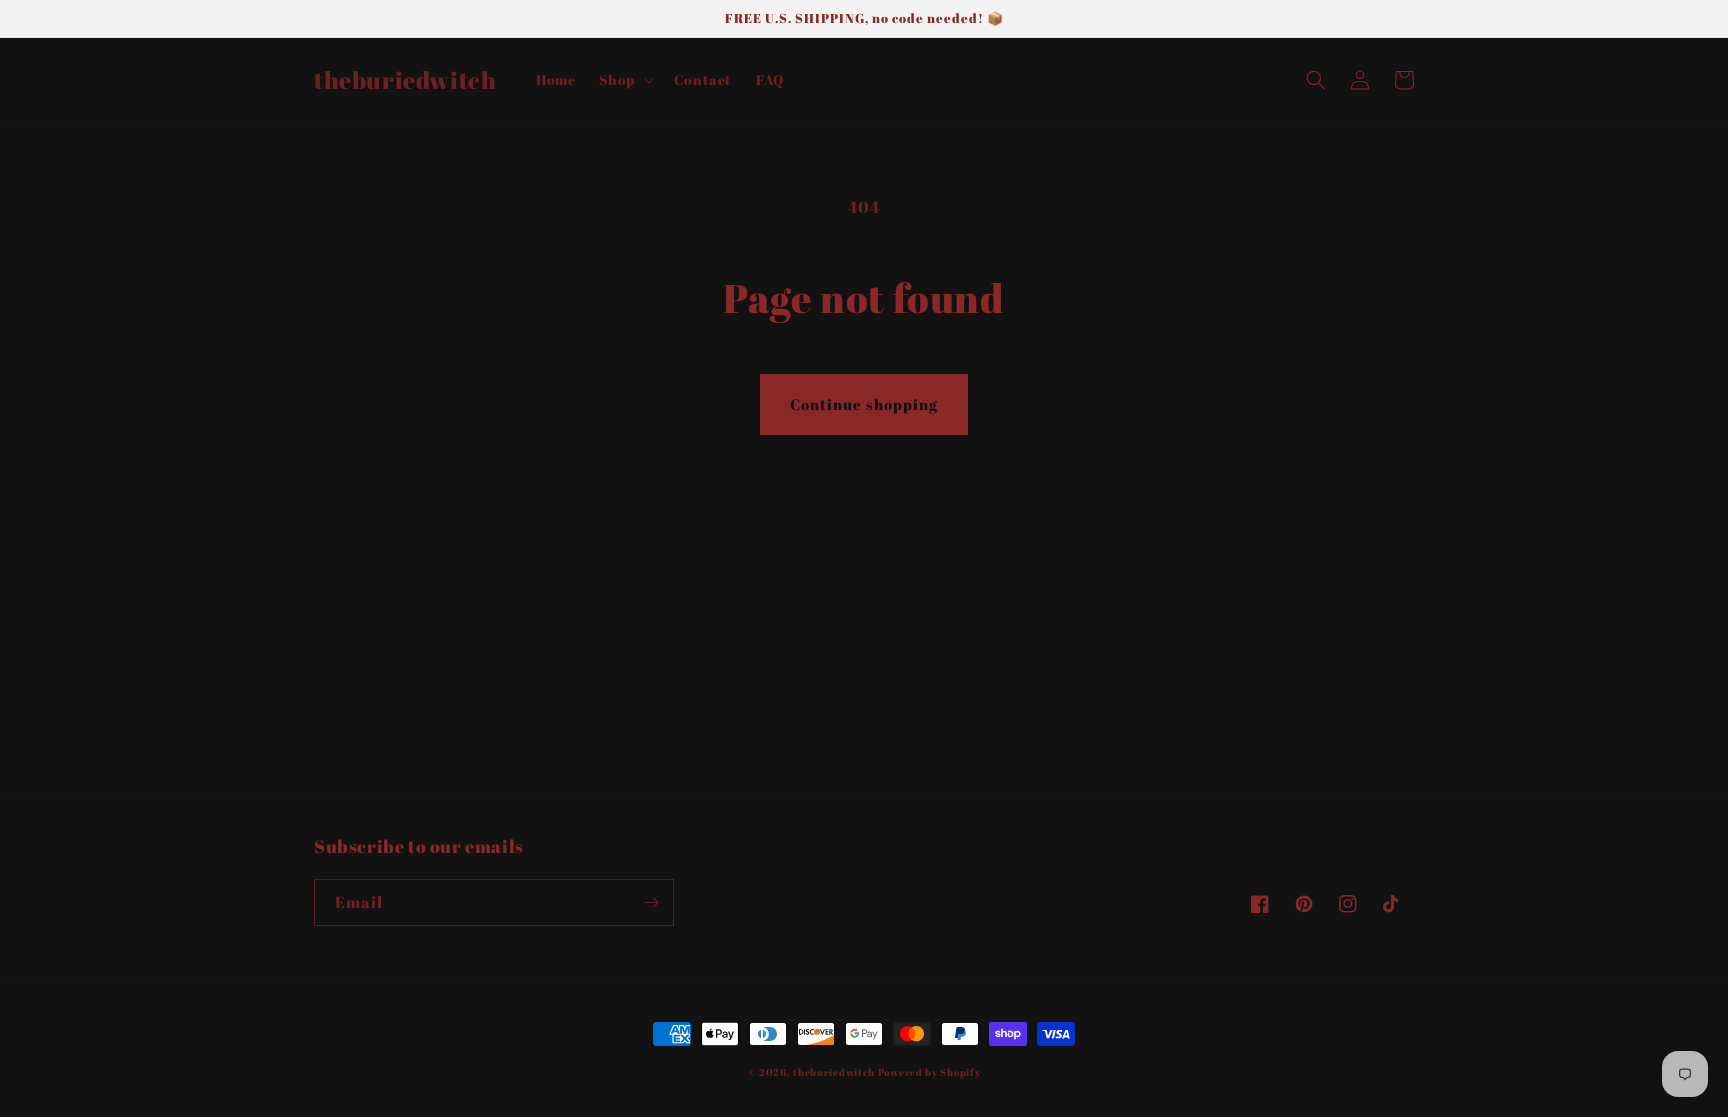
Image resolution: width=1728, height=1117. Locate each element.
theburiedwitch (834, 1072)
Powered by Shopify (929, 1072)
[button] (624, 80)
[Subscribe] (651, 902)
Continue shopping (864, 404)
